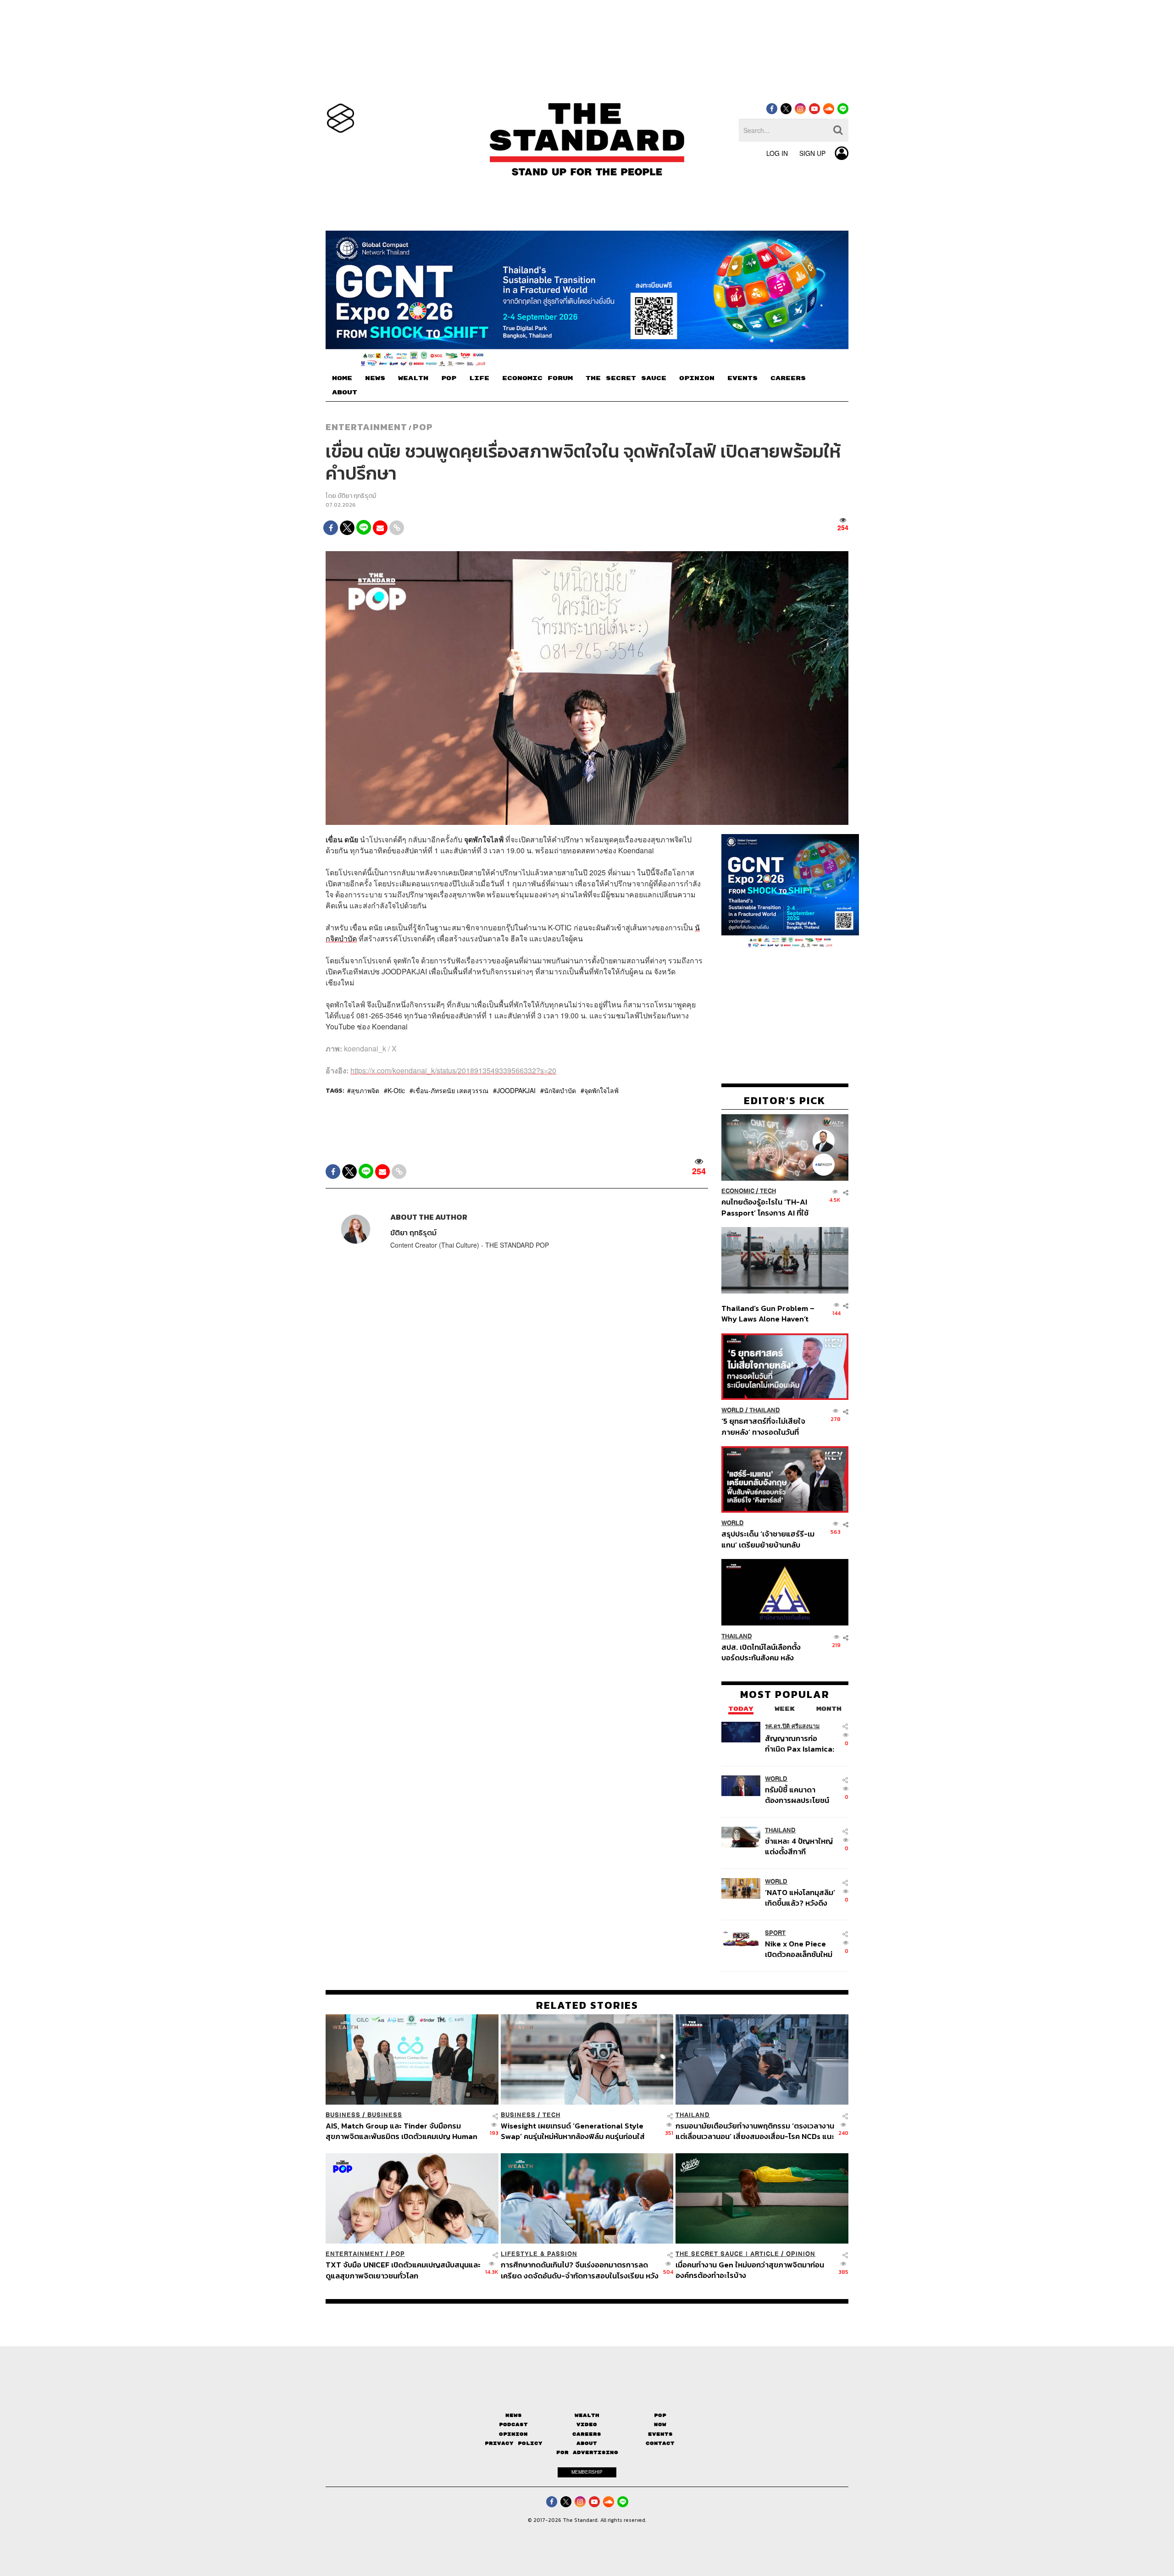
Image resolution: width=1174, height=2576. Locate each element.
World (733, 1410)
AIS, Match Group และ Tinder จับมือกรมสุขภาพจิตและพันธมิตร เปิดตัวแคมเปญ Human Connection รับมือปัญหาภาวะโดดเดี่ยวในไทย (401, 2131)
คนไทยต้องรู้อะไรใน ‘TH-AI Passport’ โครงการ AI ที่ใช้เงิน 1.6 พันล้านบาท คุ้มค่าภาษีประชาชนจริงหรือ (767, 1207)
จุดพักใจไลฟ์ (601, 1090)
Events (660, 2434)
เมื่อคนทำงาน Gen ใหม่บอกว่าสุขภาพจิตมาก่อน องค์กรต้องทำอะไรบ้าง (750, 2270)
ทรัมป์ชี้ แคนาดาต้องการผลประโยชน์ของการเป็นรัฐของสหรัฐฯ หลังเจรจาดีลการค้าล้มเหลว (797, 1794)
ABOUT (345, 392)
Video (587, 2424)
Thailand (765, 1410)
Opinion (801, 2254)
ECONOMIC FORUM (537, 378)
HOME (342, 378)
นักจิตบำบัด (560, 1090)
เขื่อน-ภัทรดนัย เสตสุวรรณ (451, 1090)
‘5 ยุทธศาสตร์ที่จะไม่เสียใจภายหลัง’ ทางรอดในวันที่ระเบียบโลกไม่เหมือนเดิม (763, 1426)
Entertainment (366, 427)
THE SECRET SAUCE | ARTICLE (727, 2254)
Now (660, 2424)
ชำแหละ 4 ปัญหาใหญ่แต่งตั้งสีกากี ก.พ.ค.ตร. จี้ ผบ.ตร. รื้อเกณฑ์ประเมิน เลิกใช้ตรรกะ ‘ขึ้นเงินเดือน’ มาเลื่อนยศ (800, 1846)
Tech (768, 1191)
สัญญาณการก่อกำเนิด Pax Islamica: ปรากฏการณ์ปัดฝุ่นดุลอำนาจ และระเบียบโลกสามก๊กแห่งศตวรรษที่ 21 (800, 1743)
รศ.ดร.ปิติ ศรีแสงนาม (792, 1726)
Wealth (587, 2415)
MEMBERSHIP (587, 2472)
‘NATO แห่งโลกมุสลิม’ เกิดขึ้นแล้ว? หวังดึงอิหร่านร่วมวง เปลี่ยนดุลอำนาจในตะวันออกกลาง (800, 1897)
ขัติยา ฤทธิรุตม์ (357, 496)
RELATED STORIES (587, 2005)
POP (449, 378)
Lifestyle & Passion (539, 2254)
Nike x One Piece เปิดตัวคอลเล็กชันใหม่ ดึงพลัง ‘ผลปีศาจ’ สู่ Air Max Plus (799, 1949)
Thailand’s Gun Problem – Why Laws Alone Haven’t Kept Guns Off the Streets (768, 1313)
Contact (660, 2443)
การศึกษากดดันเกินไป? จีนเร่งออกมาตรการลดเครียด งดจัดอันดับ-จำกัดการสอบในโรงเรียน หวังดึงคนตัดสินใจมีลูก (580, 2270)
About (587, 2443)
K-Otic (396, 1090)
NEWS (375, 378)
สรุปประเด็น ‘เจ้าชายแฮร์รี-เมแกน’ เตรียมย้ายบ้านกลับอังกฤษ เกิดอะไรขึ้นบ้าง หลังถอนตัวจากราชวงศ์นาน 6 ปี (768, 1539)
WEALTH (413, 378)
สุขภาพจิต (365, 1090)
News (514, 2415)
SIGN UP (812, 153)
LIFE (479, 378)
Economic (738, 1191)
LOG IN (777, 153)
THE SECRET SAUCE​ (626, 378)
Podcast (513, 2424)
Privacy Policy (514, 2443)
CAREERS (788, 378)
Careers (587, 2434)
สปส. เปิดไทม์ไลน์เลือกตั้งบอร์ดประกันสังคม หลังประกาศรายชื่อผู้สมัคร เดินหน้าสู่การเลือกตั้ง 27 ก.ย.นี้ (764, 1652)
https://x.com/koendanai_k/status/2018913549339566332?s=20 (453, 1070)
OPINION (697, 378)
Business (343, 2115)
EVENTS (742, 378)
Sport (775, 1933)
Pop (660, 2415)
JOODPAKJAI (516, 1090)
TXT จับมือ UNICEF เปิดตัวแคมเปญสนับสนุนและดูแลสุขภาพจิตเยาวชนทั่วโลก (403, 2270)
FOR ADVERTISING (587, 2452)
